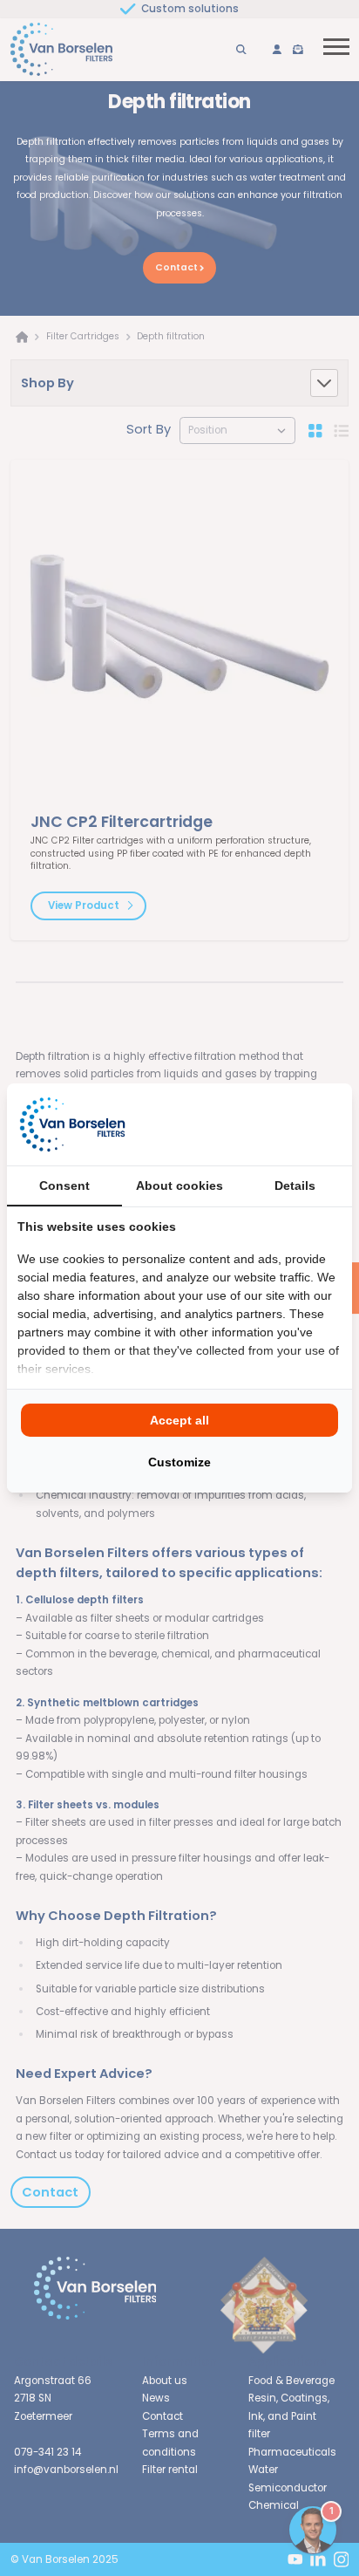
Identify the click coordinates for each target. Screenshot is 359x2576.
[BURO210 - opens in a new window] (276, 1124)
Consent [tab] (64, 1186)
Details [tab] (295, 1186)
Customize (179, 1462)
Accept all (179, 1420)
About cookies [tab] (179, 1186)
